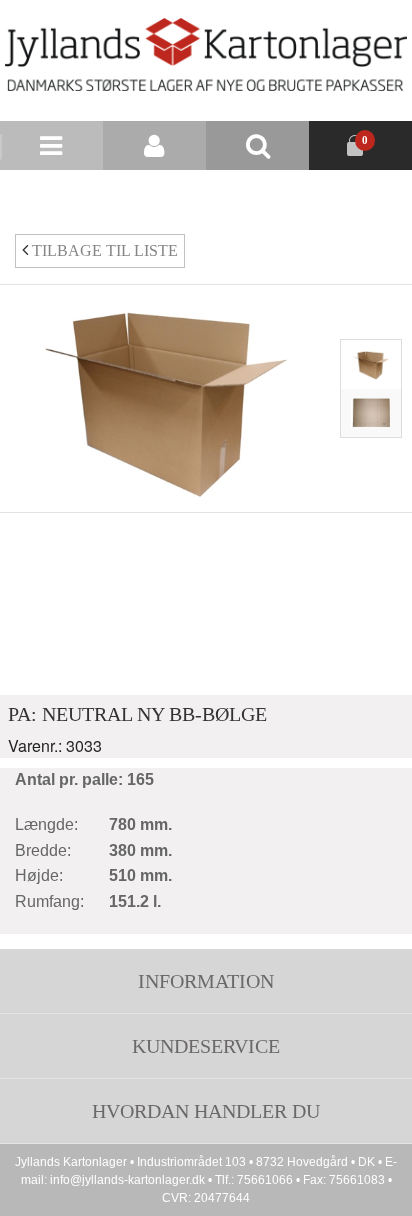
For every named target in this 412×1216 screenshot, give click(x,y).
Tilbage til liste (103, 250)
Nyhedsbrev (262, 194)
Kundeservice (206, 1046)
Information (206, 981)
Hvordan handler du (206, 1111)
